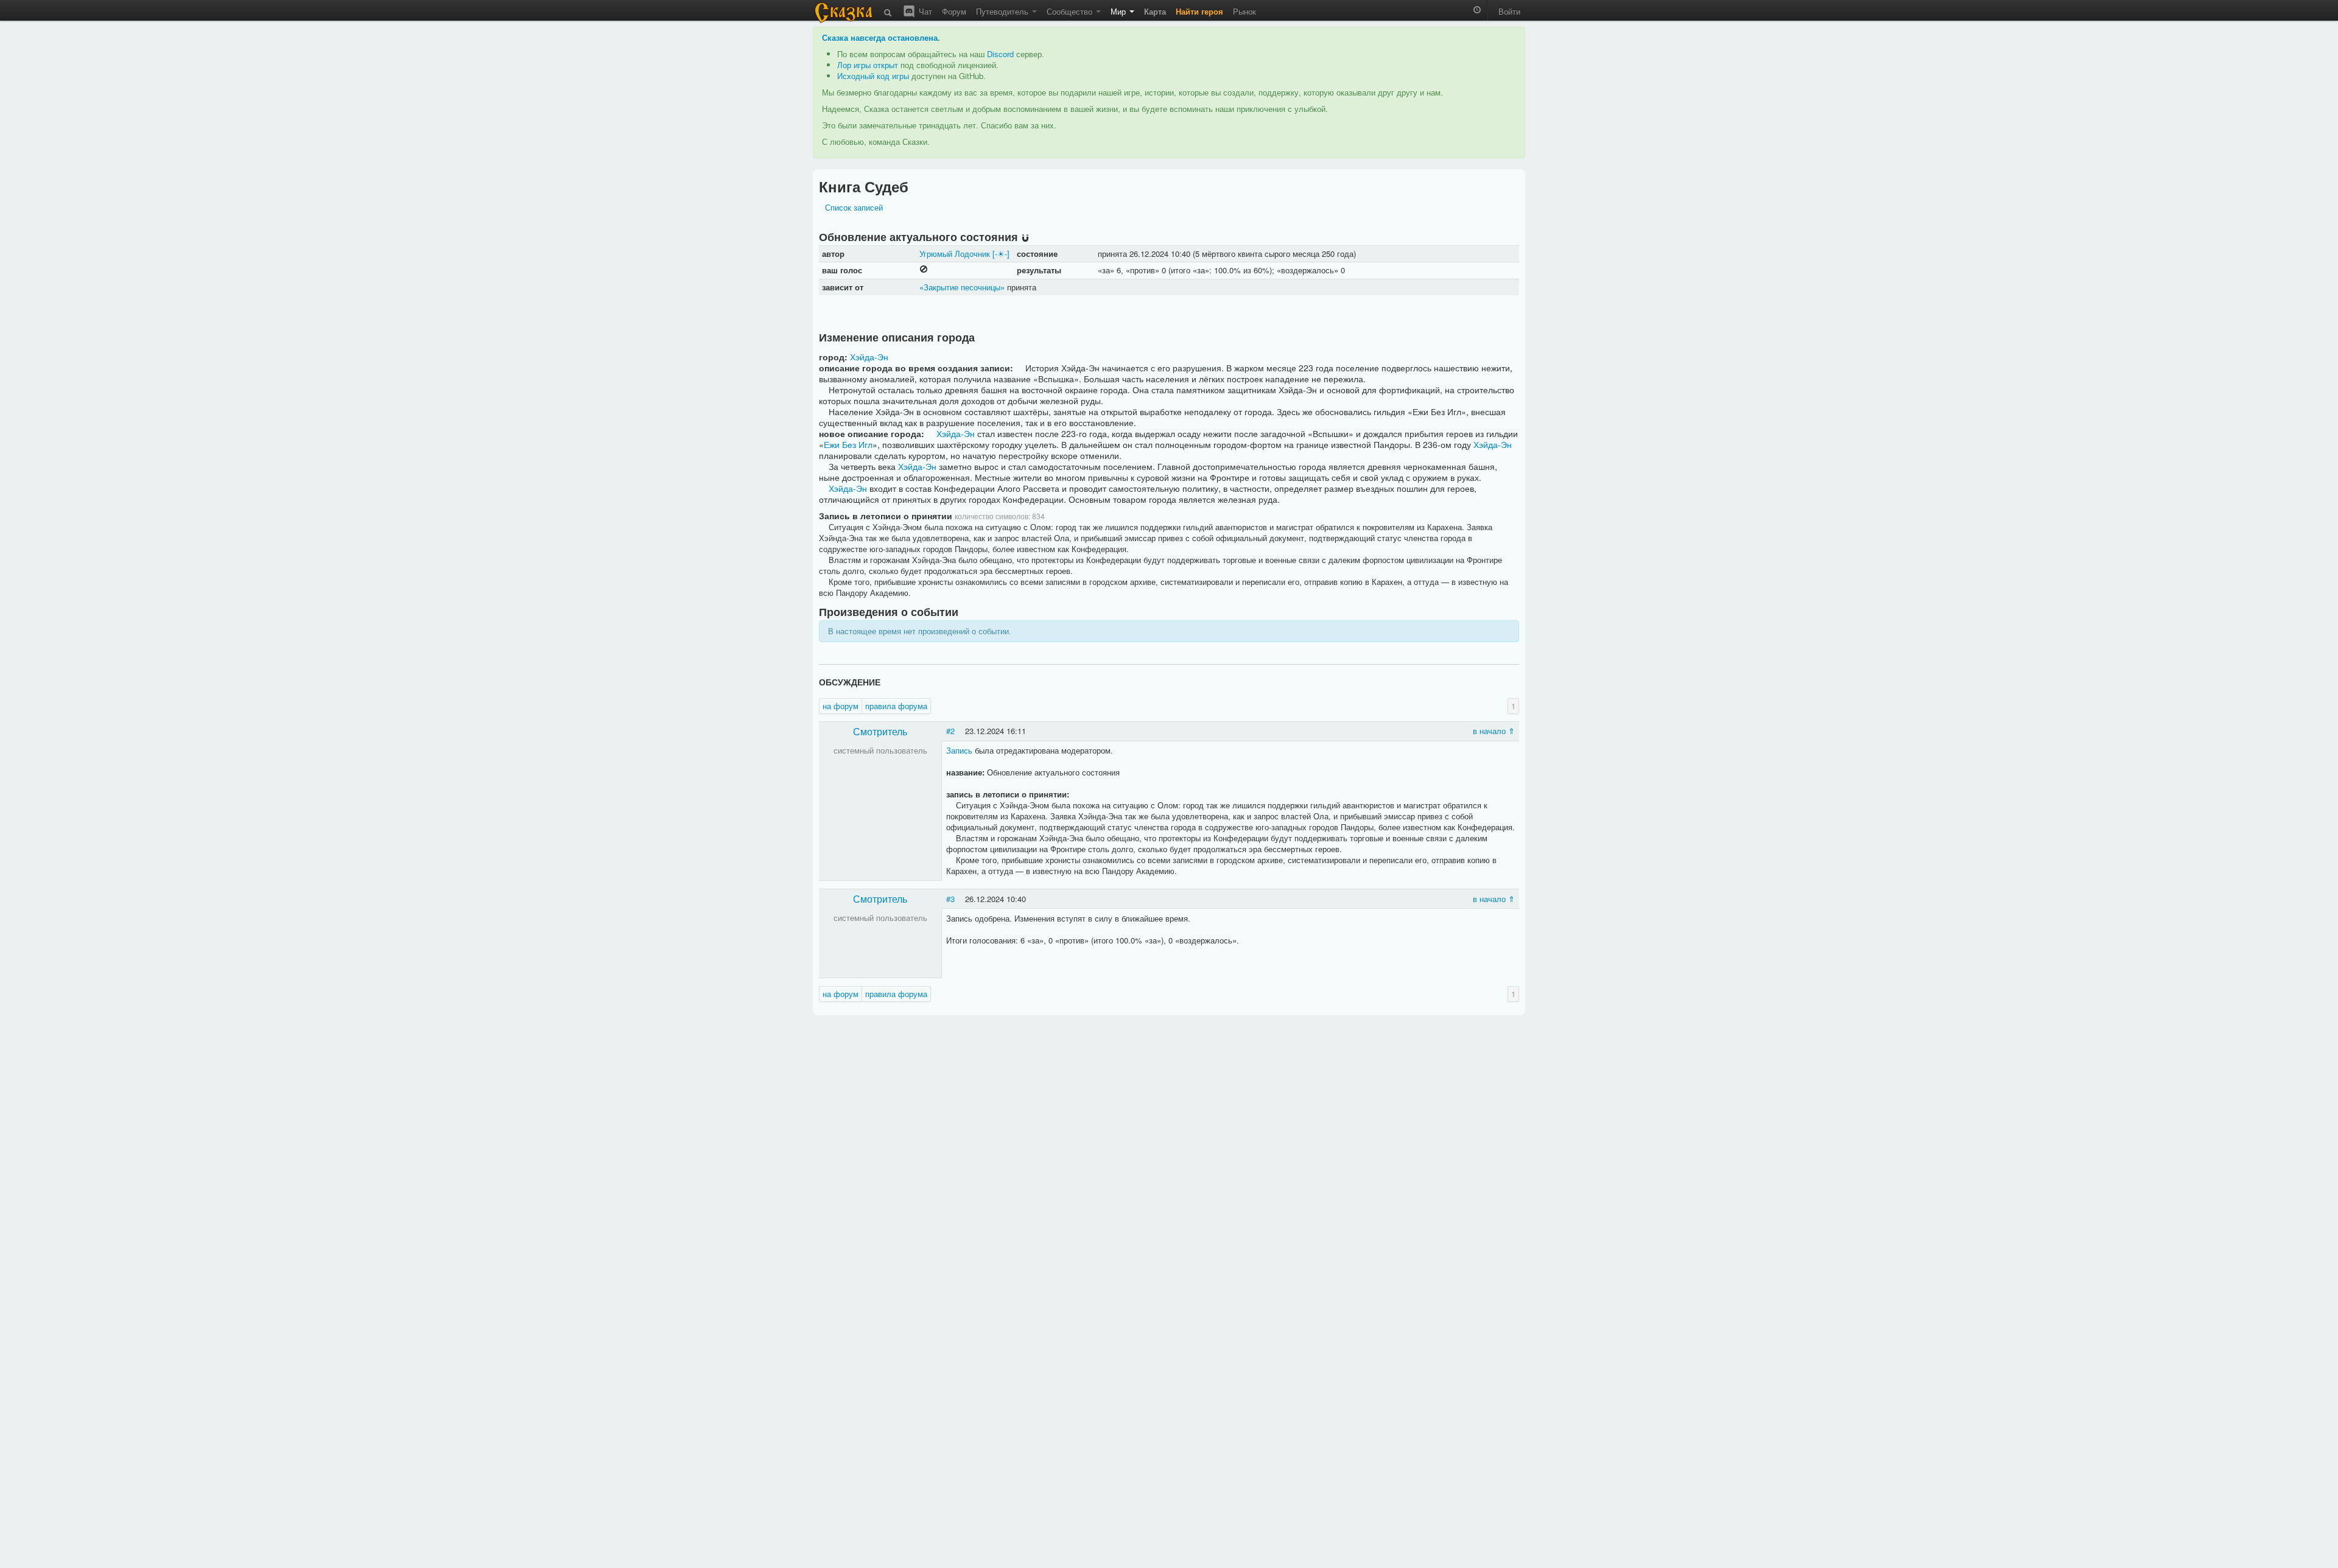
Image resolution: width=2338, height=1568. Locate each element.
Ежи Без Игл (848, 444)
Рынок (1244, 11)
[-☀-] (1001, 254)
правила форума (896, 706)
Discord (1000, 54)
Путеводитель (1003, 11)
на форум (841, 706)
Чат (924, 11)
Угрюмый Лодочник (955, 254)
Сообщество (1071, 11)
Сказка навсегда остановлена (880, 37)
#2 (950, 731)
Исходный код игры (873, 76)
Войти (1509, 11)
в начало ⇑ (1494, 731)
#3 (950, 899)
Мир (1119, 11)
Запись (959, 750)
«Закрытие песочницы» (962, 287)
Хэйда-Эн (869, 357)
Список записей (854, 207)
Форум (954, 11)
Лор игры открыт (868, 65)
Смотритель (880, 731)
